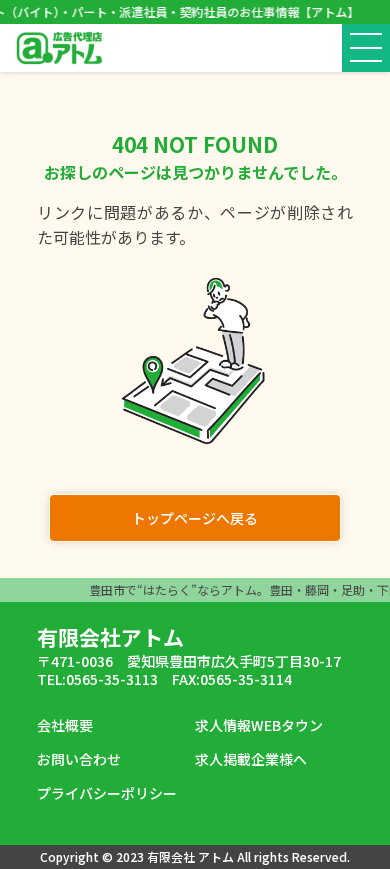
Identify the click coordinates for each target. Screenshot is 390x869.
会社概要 (65, 725)
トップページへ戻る (195, 518)
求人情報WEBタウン (259, 725)
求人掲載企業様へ (251, 759)
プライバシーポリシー (107, 793)
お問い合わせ (79, 759)
